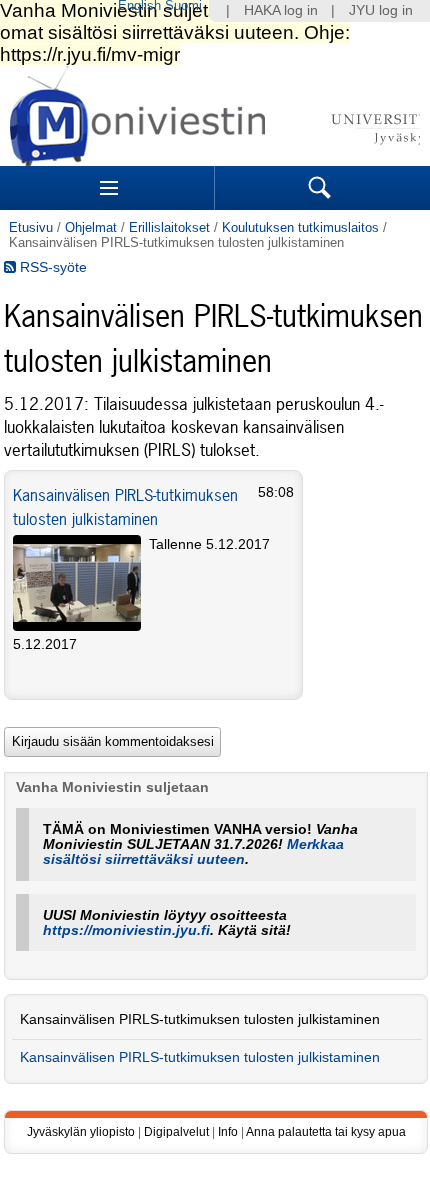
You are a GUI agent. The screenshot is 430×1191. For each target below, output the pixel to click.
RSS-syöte (51, 267)
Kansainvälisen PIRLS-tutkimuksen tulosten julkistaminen (200, 1019)
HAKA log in (281, 10)
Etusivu (31, 227)
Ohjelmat (91, 227)
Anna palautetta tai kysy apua (326, 1132)
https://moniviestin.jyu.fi (126, 930)
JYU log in (381, 10)
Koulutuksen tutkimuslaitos (300, 227)
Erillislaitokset (169, 227)
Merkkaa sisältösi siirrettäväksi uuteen (193, 852)
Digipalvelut (176, 1132)
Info (228, 1132)
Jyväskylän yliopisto (81, 1132)
